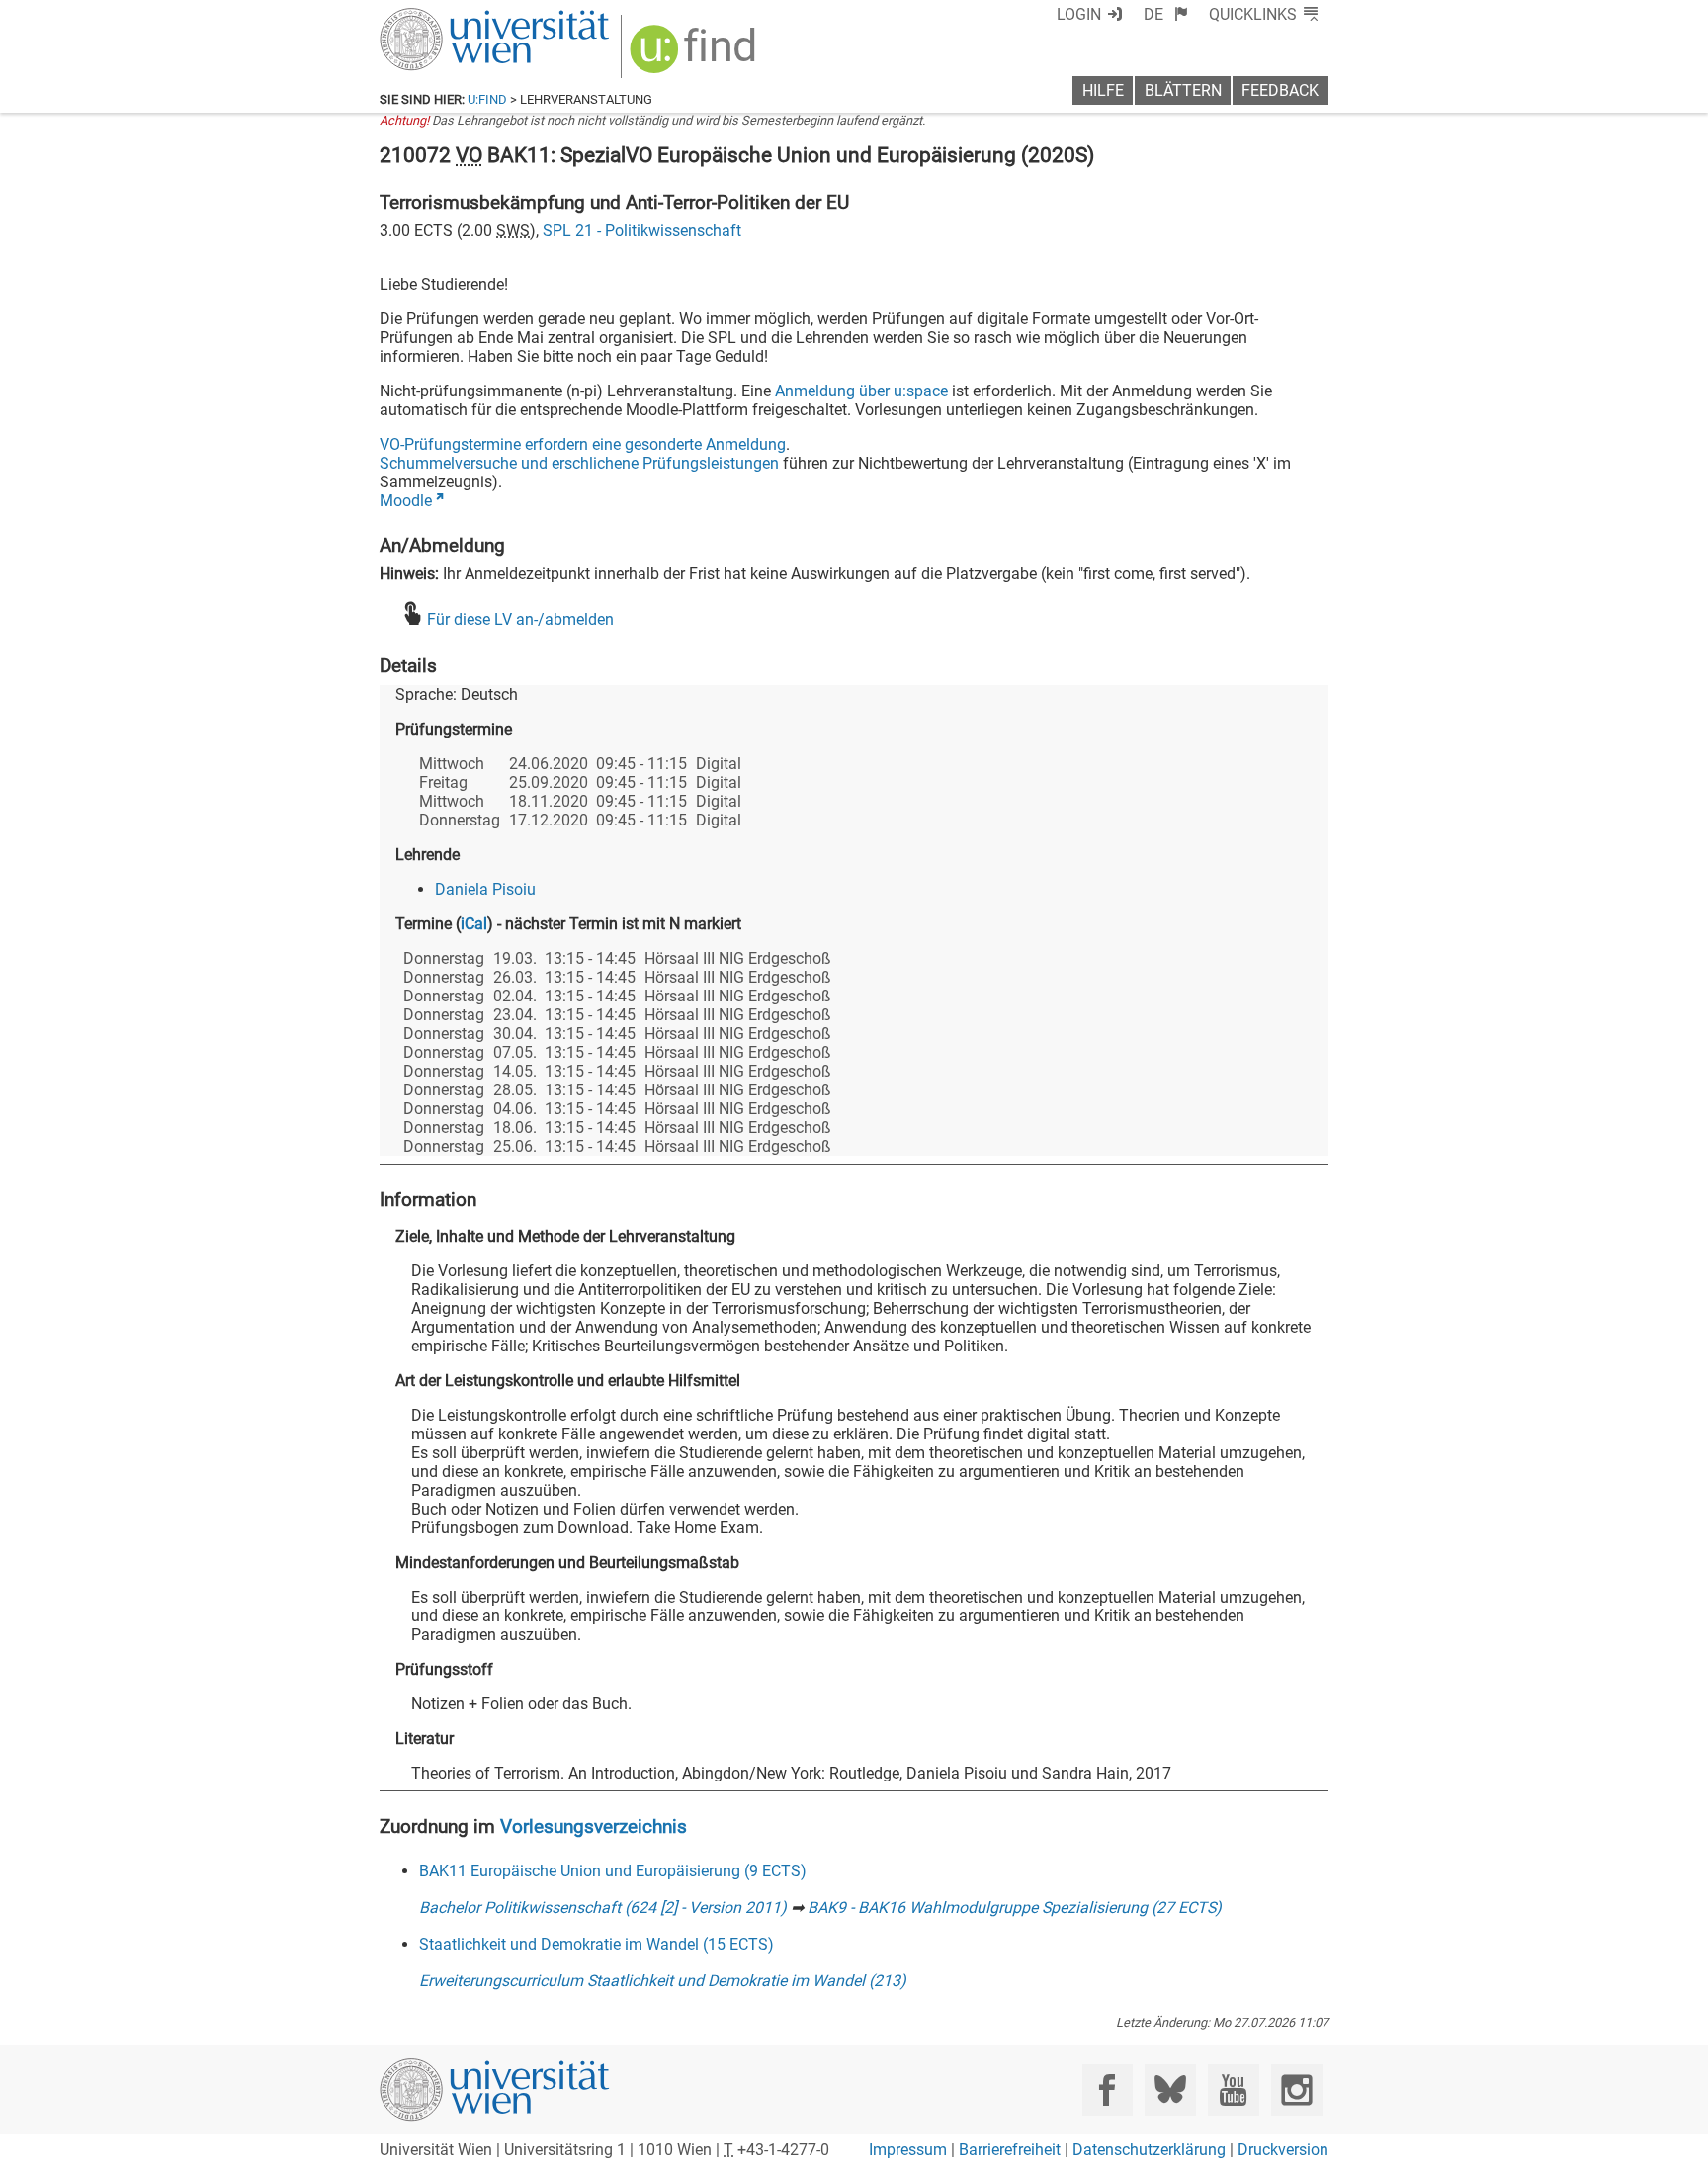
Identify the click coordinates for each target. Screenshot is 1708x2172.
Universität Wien (448, 17)
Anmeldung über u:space (861, 391)
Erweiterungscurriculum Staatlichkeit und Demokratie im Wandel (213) (663, 1981)
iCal (474, 924)
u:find (487, 99)
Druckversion (1283, 2150)
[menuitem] (1166, 14)
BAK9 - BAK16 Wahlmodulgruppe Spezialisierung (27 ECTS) (1015, 1908)
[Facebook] (1108, 2089)
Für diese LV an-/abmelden (520, 619)
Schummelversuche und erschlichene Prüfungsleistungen (579, 463)
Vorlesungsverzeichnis (594, 1826)
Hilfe (1103, 90)
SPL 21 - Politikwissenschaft (642, 231)
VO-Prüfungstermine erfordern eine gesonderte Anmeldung (583, 444)
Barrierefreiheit (1010, 2150)
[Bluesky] (1170, 2089)
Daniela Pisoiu (485, 889)
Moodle (406, 501)
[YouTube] (1233, 2089)
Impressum (908, 2150)
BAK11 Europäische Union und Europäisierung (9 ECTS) (613, 1871)
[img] (695, 56)
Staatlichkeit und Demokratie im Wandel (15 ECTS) (597, 1944)
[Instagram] (1296, 2089)
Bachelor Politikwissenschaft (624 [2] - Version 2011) (603, 1908)
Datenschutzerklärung (1149, 2150)
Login (1079, 14)
